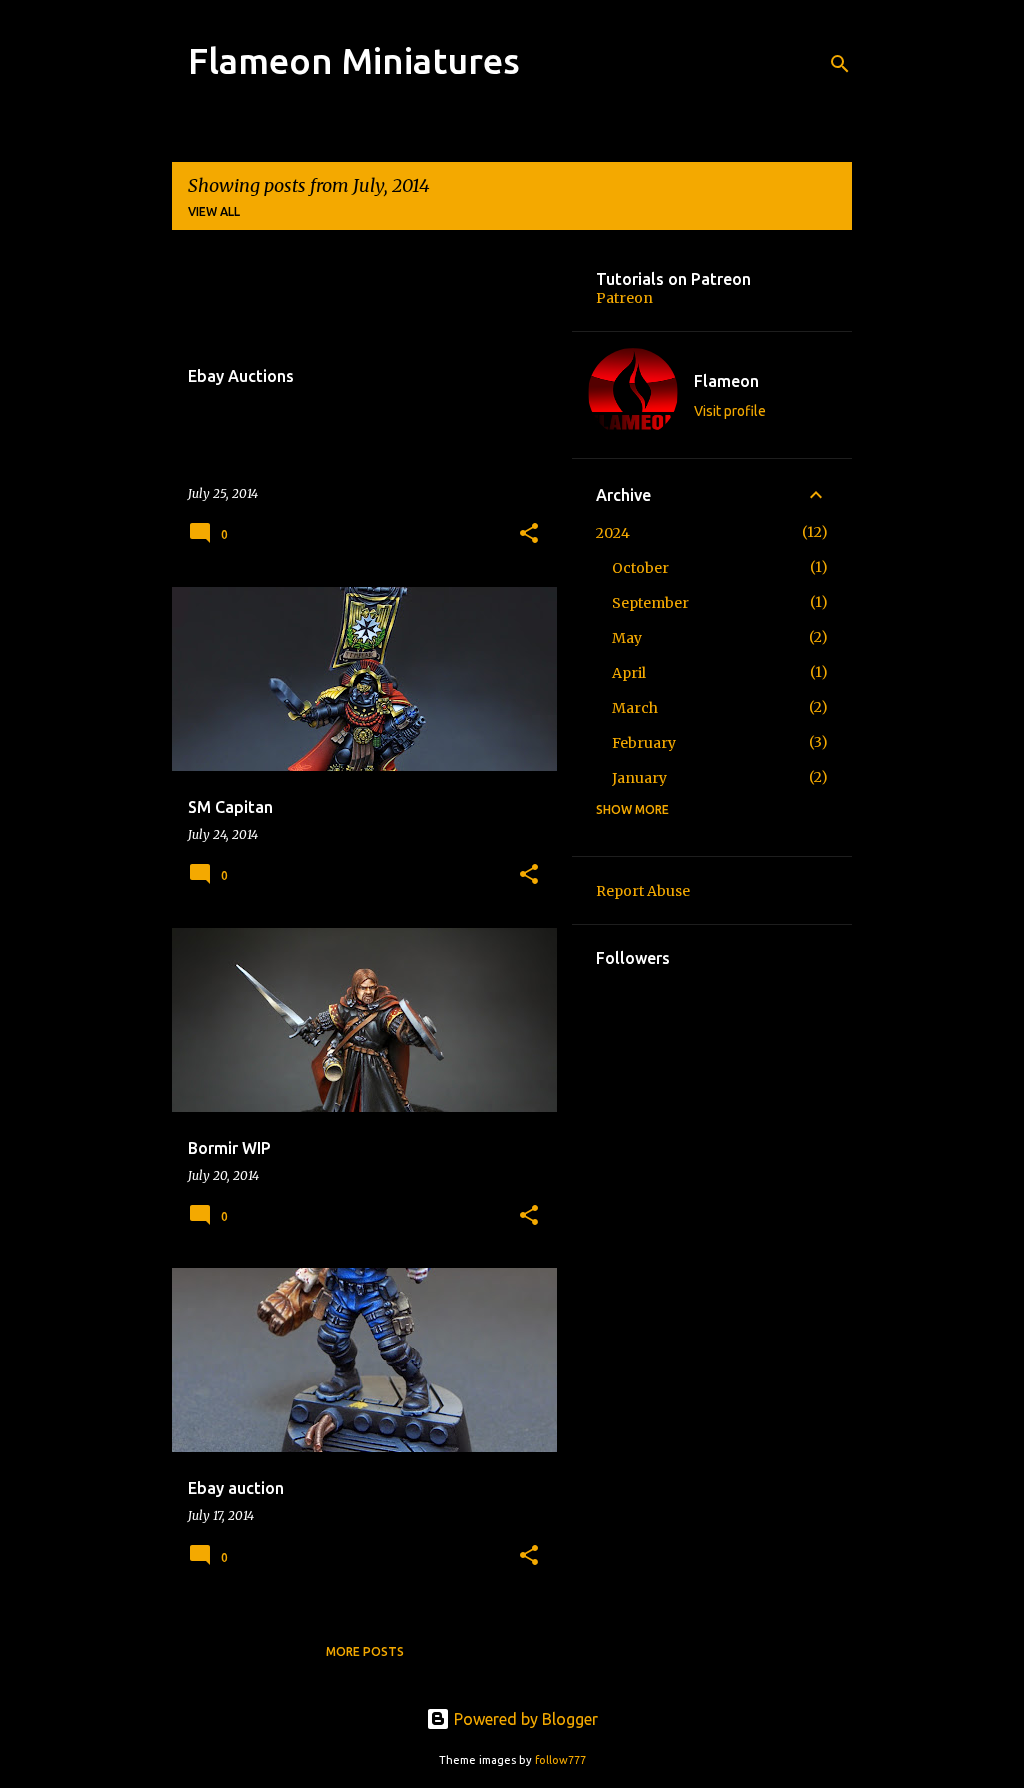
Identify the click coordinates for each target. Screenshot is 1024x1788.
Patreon (624, 298)
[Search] (840, 64)
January (639, 778)
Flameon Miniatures (354, 60)
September (650, 603)
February (644, 743)
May (627, 638)
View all (214, 211)
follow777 (560, 1760)
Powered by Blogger (524, 1719)
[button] (529, 534)
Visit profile (730, 411)
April (629, 673)
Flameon (726, 381)
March (635, 708)
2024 (613, 533)
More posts (365, 1651)
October (640, 568)
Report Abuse (643, 891)
